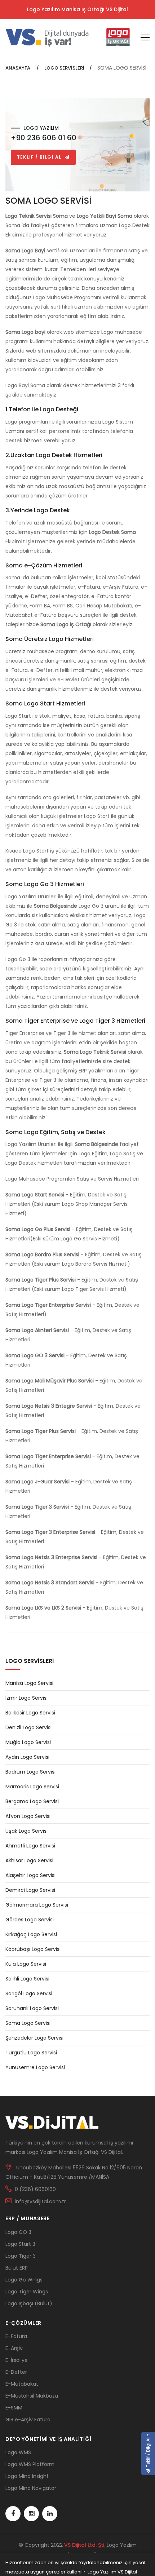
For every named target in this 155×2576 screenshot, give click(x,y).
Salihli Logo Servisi (27, 1979)
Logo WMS (18, 2452)
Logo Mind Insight (27, 2476)
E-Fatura (16, 2336)
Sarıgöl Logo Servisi (29, 1993)
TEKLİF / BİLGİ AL (40, 157)
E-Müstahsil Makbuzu (32, 2396)
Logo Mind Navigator (31, 2488)
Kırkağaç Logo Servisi (31, 1934)
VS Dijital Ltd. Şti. (85, 2545)
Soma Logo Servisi (28, 2023)
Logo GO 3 (18, 2232)
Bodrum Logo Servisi (30, 1772)
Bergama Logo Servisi (32, 1801)
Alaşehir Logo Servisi (30, 1875)
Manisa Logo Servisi (29, 1683)
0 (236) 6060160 (35, 2189)
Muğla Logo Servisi (28, 1742)
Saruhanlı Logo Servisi (32, 2008)
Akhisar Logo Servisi (29, 1860)
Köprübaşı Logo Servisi (33, 1949)
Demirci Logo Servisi (30, 1890)
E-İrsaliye (17, 2360)
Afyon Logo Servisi (28, 1816)
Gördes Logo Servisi (30, 1920)
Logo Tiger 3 (21, 2256)
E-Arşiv (14, 2348)
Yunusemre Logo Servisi (35, 2067)
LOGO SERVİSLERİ (64, 68)
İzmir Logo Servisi (26, 1698)
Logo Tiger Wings (27, 2292)
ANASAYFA (18, 68)
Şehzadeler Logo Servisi (34, 2038)
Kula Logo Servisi (26, 1964)
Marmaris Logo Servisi (32, 1787)
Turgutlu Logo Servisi (31, 2053)
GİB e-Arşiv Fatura (28, 2420)
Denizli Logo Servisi (28, 1727)
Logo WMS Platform (30, 2464)
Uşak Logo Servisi (26, 1831)
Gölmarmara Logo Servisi (37, 1905)
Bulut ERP (17, 2268)
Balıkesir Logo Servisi (30, 1713)
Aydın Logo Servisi (27, 1757)
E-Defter (16, 2372)
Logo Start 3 (20, 2244)
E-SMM (14, 2408)
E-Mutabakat (22, 2384)
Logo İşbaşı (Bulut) (29, 2303)
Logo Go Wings (24, 2280)
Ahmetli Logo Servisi (30, 1846)
